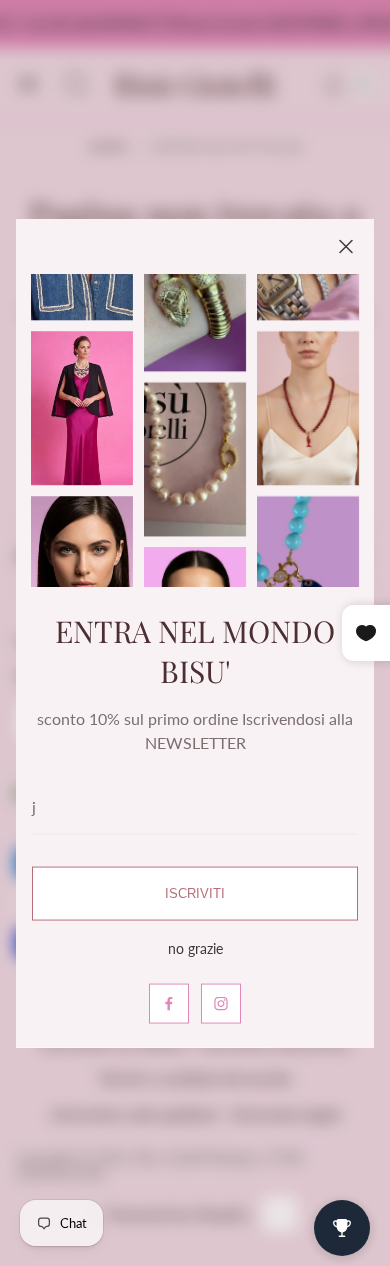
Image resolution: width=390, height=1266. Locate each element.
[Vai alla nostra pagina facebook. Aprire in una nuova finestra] (169, 1003)
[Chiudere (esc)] (346, 247)
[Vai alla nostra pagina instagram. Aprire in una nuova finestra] (221, 1003)
